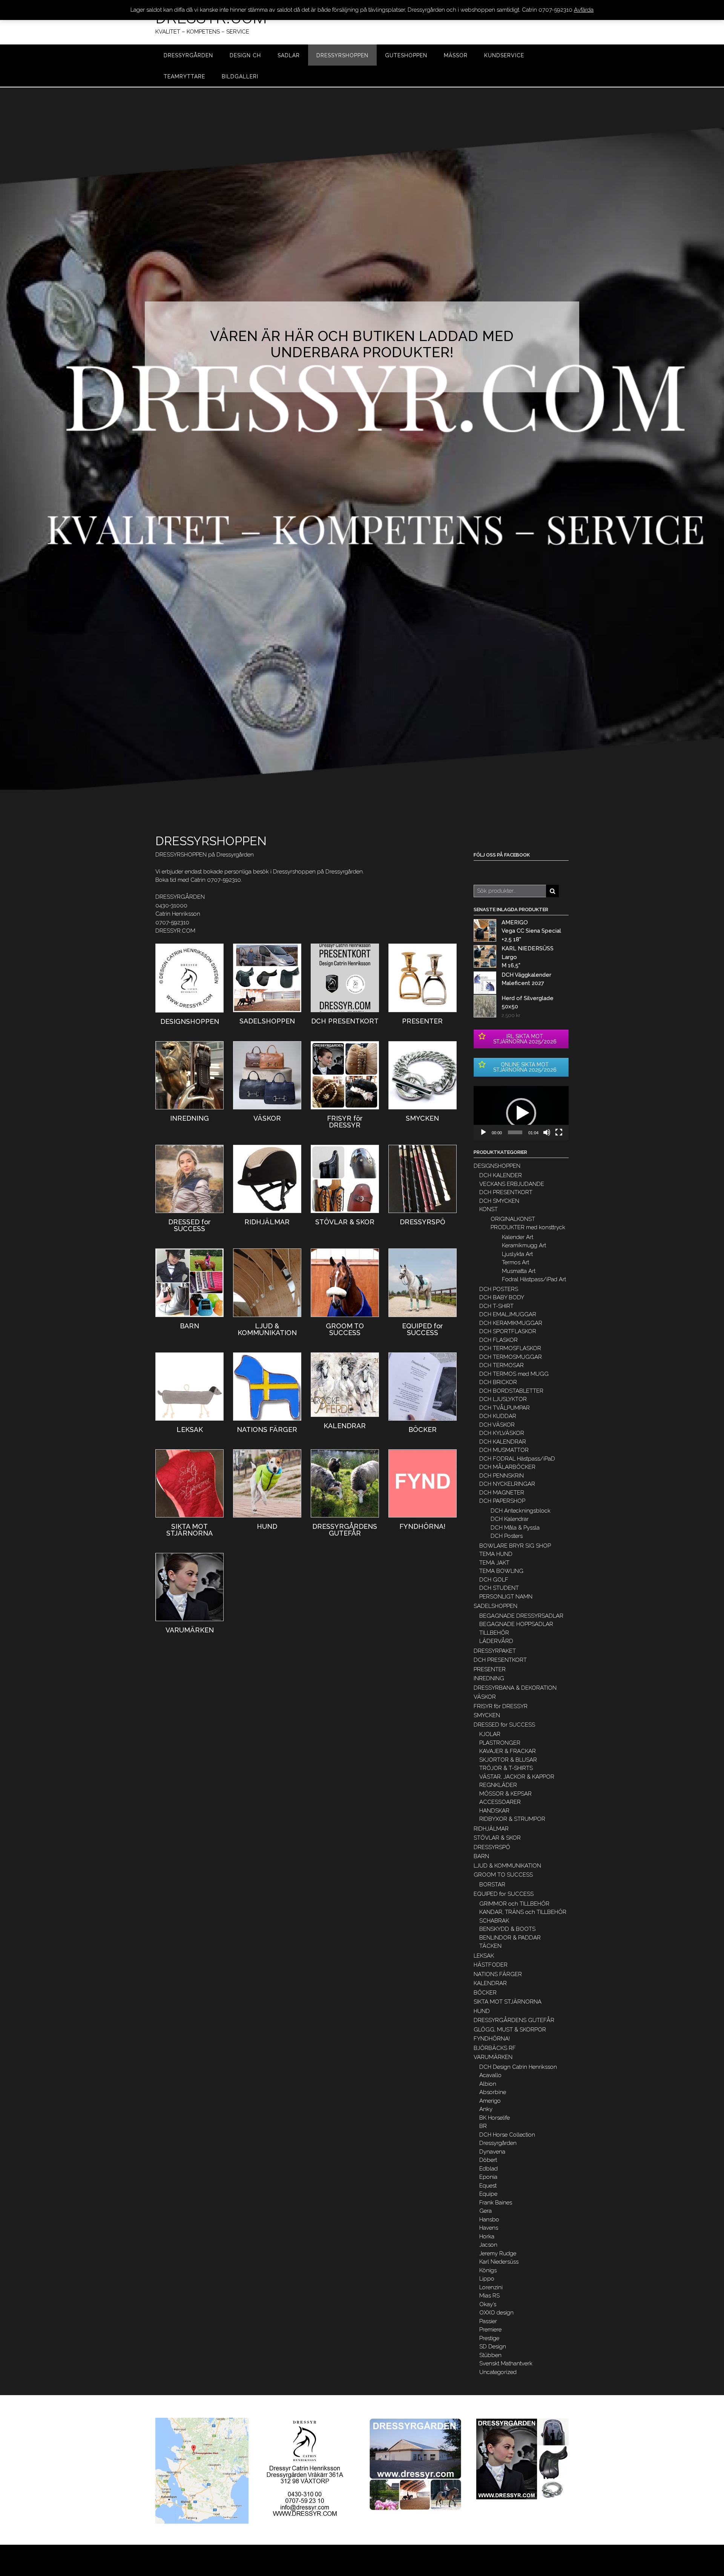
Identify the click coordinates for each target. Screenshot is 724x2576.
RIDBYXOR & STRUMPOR (512, 1819)
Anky (486, 2109)
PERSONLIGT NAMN (506, 1597)
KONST (489, 1209)
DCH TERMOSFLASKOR (510, 1348)
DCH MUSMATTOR (504, 1450)
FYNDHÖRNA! (492, 2039)
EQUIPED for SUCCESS (504, 1894)
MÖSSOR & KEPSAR (505, 1794)
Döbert (488, 2160)
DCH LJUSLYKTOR (503, 1399)
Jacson (488, 2245)
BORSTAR (492, 1885)
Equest (488, 2186)
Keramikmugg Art (524, 1245)
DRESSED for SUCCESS (504, 1725)
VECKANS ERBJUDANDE (512, 1184)
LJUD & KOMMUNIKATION (507, 1866)
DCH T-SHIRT (496, 1306)
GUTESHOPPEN (406, 55)
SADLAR (289, 55)
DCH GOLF (494, 1580)
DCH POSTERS (499, 1289)
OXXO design (496, 2313)
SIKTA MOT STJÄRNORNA (508, 2002)
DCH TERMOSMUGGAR (511, 1357)
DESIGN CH (245, 55)
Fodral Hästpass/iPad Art (534, 1279)
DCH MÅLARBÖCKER (507, 1467)
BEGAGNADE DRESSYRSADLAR (521, 1616)
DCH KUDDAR (498, 1416)
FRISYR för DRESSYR (501, 1706)
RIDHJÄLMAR (491, 1829)
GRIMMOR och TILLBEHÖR (514, 1904)
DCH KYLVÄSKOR (502, 1433)
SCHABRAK (494, 1921)
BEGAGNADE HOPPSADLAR (516, 1624)
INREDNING (489, 1678)
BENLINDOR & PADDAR (510, 1938)
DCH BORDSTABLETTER (511, 1391)
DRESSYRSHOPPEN (342, 55)
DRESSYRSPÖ (492, 1847)
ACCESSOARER (500, 1802)
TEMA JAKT (494, 1563)
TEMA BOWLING (501, 1571)
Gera (485, 2211)
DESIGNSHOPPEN (497, 1166)
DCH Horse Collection (507, 2135)
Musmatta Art (519, 1271)
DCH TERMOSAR (502, 1365)
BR (483, 2126)
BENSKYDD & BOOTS (507, 1929)
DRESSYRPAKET (495, 1651)
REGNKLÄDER (498, 1785)
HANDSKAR (494, 1811)
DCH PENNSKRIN (502, 1476)
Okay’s (488, 2304)
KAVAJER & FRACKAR (508, 1751)
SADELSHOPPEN (495, 1606)
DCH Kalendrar (510, 1519)
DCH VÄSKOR (497, 1425)
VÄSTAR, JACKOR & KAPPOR (517, 1777)
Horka (487, 2236)
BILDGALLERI (240, 76)
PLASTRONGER (500, 1743)
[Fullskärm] (559, 1132)
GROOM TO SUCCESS (503, 1875)
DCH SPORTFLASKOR (508, 1331)
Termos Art (515, 1262)
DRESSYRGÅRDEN (188, 55)
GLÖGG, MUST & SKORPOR (510, 2030)
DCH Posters (507, 1536)
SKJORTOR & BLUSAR (508, 1760)
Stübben (490, 2355)
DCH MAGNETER (502, 1493)
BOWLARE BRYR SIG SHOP (515, 1546)
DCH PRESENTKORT (506, 1192)
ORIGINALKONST (513, 1219)
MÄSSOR (456, 55)
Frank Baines (496, 2203)
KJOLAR (490, 1734)
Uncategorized (498, 2372)
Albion (488, 2084)
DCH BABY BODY (502, 1297)
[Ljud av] (547, 1132)
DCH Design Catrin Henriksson (518, 2067)
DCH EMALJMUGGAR (508, 1314)
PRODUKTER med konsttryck (528, 1227)
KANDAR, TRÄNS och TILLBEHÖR (523, 1912)
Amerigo (490, 2101)
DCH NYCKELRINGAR (507, 1484)
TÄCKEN (490, 1946)
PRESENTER (490, 1669)
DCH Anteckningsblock (521, 1511)
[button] (521, 1113)
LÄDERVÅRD (496, 1641)
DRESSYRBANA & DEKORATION (515, 1688)
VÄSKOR (485, 1697)
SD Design (493, 2347)
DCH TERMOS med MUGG (514, 1374)
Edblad (489, 2169)
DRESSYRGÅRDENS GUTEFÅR (514, 2020)
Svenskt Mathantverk (506, 2363)
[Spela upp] (483, 1132)
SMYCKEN (487, 1715)
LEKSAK (484, 1956)
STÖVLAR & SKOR (497, 1838)
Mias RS (489, 2296)
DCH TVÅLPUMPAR (505, 1408)
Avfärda (584, 10)
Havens (489, 2228)
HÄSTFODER (491, 1965)
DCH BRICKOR (498, 1382)
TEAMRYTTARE (184, 76)
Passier (488, 2321)
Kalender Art (518, 1237)
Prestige (489, 2338)
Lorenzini (491, 2287)
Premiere (490, 2330)
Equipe (488, 2194)
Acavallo (490, 2075)
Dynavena (492, 2152)
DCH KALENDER (501, 1175)
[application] (521, 1113)
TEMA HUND (496, 1554)
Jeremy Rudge (498, 2253)
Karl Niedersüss (499, 2262)
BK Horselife (495, 2118)
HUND (482, 2011)
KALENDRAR (490, 1983)
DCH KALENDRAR (503, 1442)
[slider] (515, 1132)
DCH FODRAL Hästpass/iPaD (517, 1459)
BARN (481, 1856)
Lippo (487, 2279)
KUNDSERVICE (504, 55)
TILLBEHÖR (494, 1633)
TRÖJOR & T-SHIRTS (506, 1768)
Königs (488, 2270)
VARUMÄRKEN (493, 2057)
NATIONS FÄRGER (498, 1974)
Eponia (488, 2177)
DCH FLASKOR (499, 1340)
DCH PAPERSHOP (502, 1501)
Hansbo (489, 2220)
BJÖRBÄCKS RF (495, 2048)
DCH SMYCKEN (499, 1201)
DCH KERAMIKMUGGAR (511, 1323)
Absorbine (493, 2092)
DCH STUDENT (499, 1588)
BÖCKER (485, 1993)
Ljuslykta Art (517, 1254)
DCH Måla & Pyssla (515, 1528)
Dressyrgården (498, 2143)
